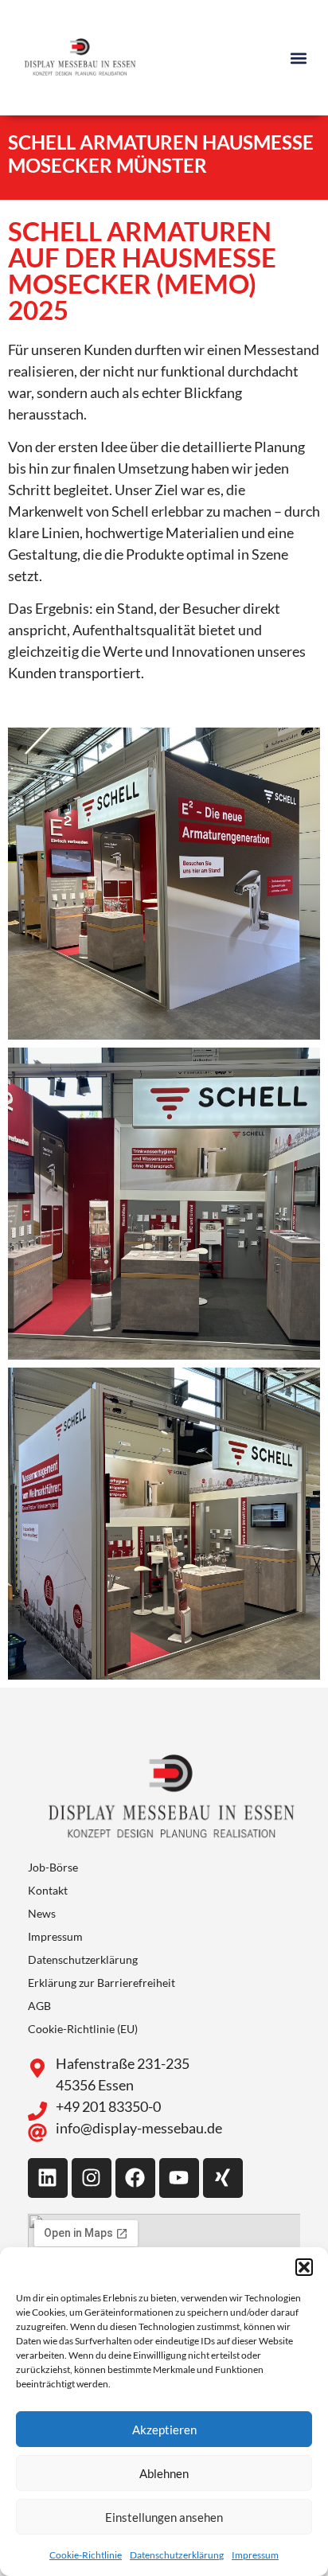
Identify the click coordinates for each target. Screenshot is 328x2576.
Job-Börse (53, 1867)
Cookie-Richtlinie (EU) (83, 2029)
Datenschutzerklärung (177, 2555)
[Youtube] (179, 2178)
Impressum (255, 2555)
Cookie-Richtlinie (86, 2555)
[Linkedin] (48, 2178)
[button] (304, 2267)
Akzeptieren (164, 2430)
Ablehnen (164, 2473)
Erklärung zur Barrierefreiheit (102, 1983)
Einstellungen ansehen (164, 2517)
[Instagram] (92, 2178)
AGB (39, 2006)
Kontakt (48, 1890)
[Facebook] (135, 2178)
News (42, 1913)
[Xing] (223, 2178)
